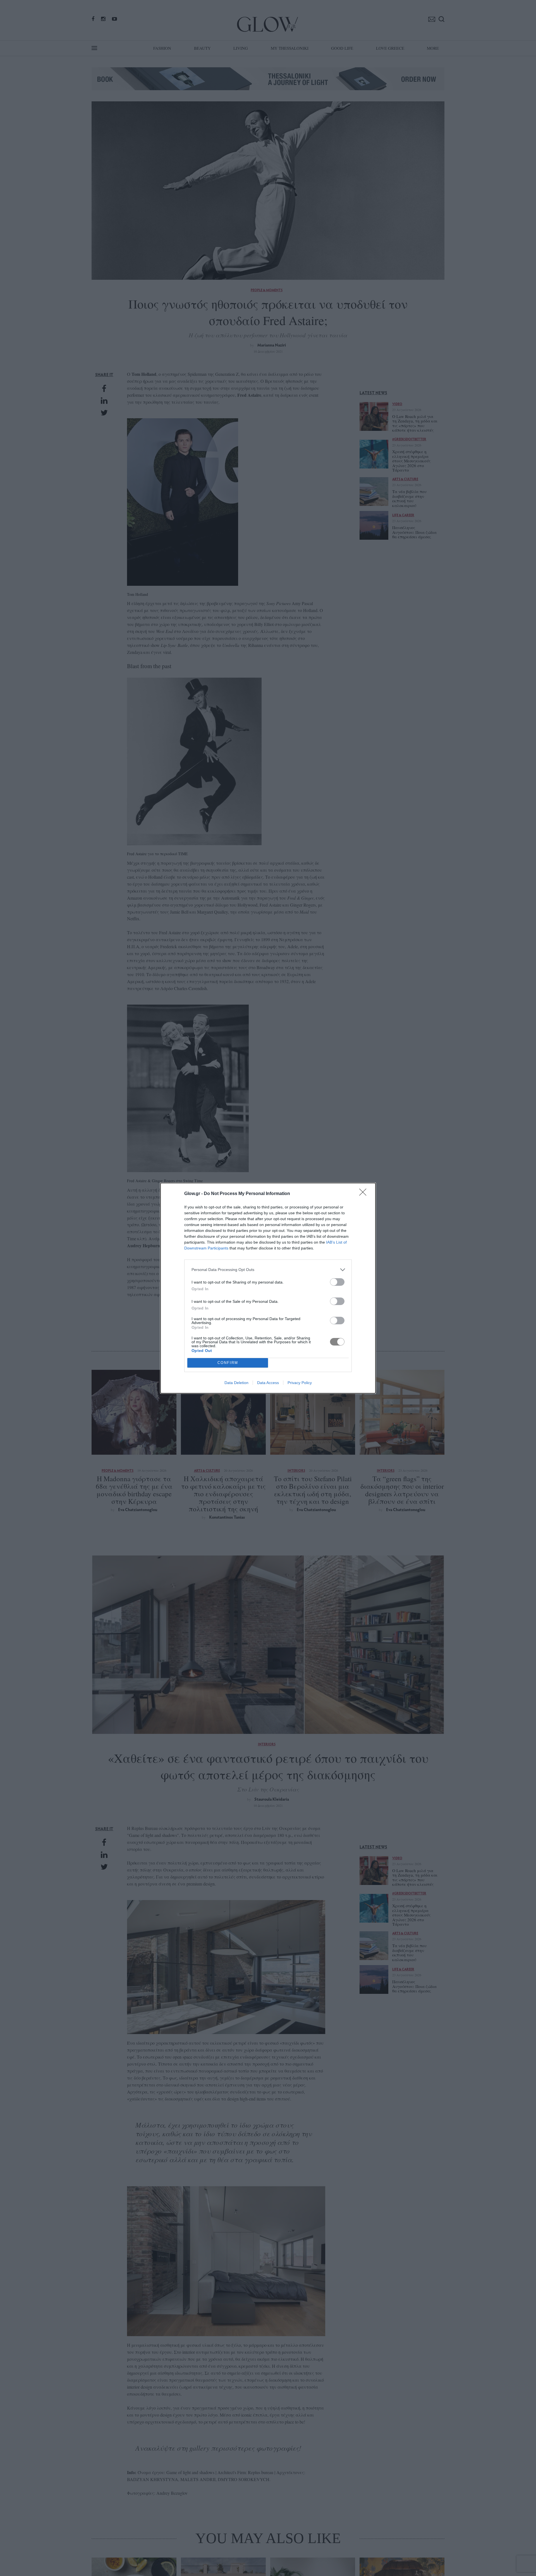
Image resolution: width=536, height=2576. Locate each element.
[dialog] (268, 1288)
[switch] (337, 1282)
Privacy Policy (300, 1383)
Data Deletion (236, 1383)
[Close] (365, 1194)
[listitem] (268, 1270)
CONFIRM (228, 1363)
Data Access (268, 1383)
